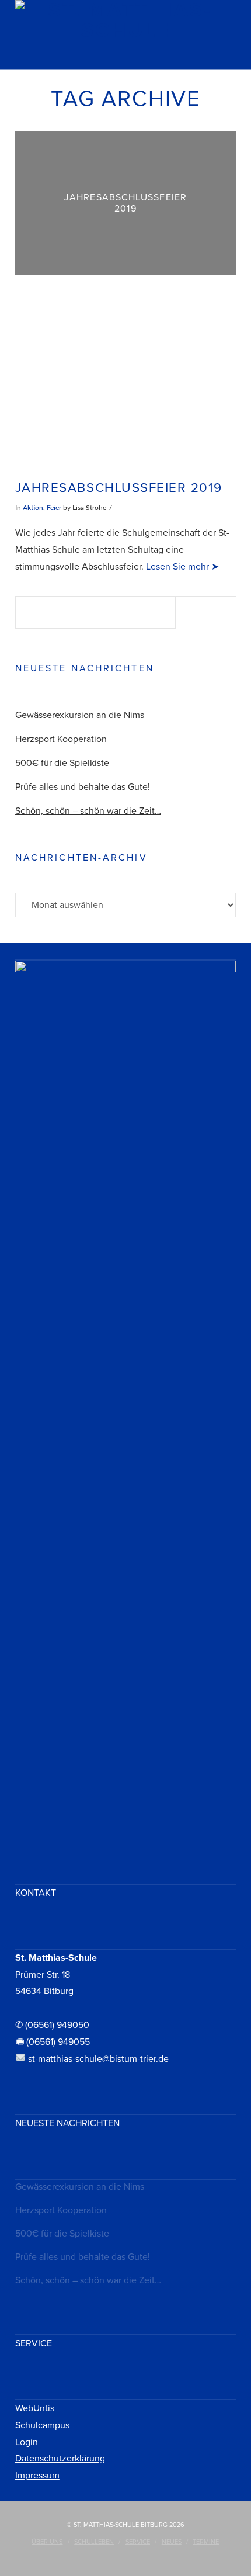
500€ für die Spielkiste (62, 763)
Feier (54, 508)
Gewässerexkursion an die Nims (80, 715)
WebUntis (35, 2408)
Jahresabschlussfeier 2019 (119, 488)
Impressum (37, 2476)
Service (138, 2542)
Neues (172, 2542)
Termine (206, 2542)
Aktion (33, 508)
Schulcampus (42, 2425)
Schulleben (94, 2542)
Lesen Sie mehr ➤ (181, 567)
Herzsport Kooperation (61, 739)
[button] (125, 59)
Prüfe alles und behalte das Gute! (83, 787)
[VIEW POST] (125, 389)
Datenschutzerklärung (60, 2459)
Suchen (209, 614)
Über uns (47, 2542)
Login (27, 2442)
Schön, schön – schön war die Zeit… (88, 811)
